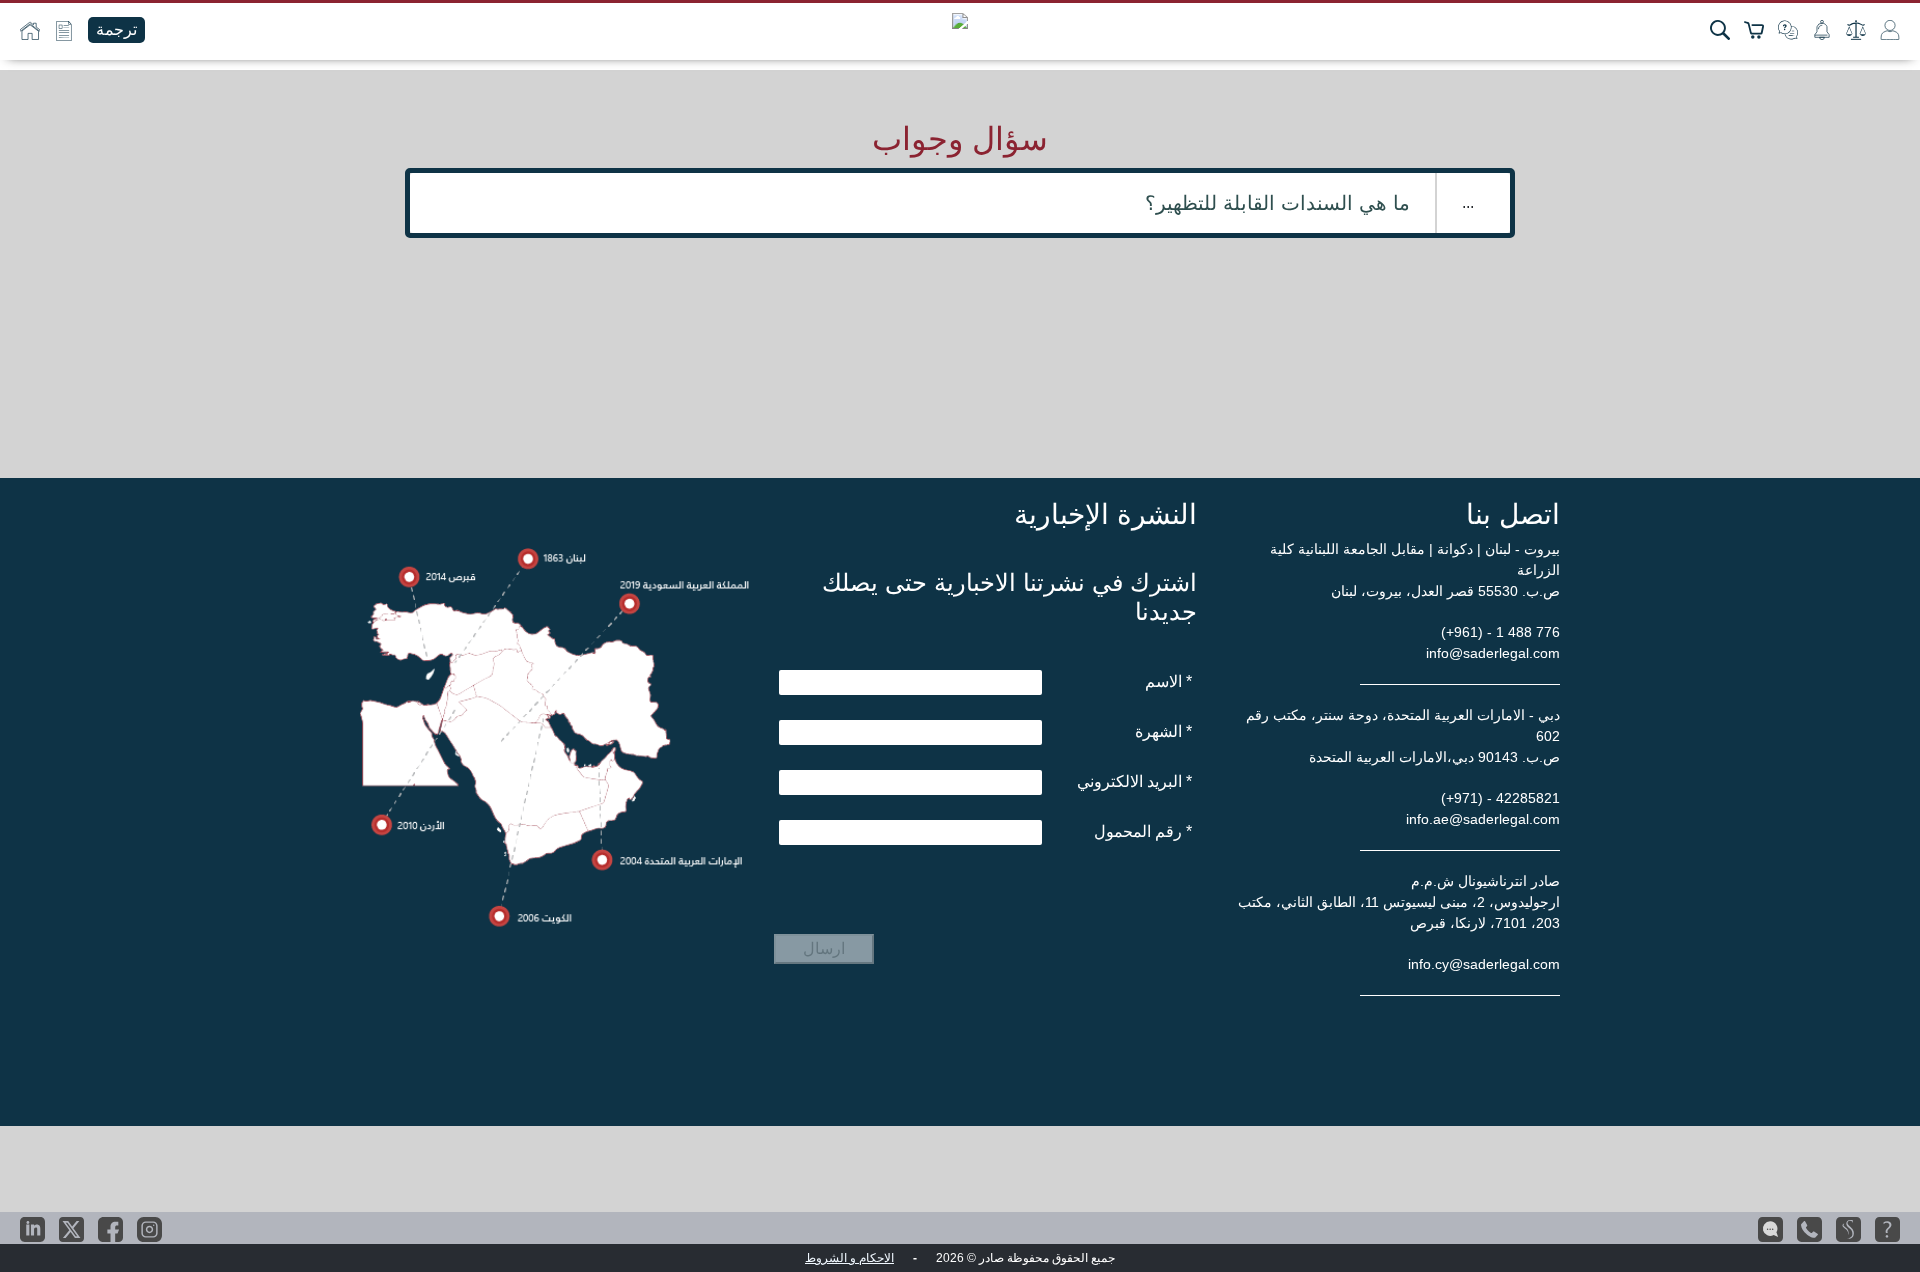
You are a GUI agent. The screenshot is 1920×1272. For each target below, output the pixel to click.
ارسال (824, 948)
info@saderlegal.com (1493, 653)
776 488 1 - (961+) (1500, 632)
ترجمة (116, 29)
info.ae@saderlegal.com (1483, 819)
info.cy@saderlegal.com (1484, 964)
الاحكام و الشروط (849, 1258)
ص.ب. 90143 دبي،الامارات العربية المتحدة (1434, 757)
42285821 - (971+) (1500, 798)
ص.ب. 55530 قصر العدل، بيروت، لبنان (1445, 591)
